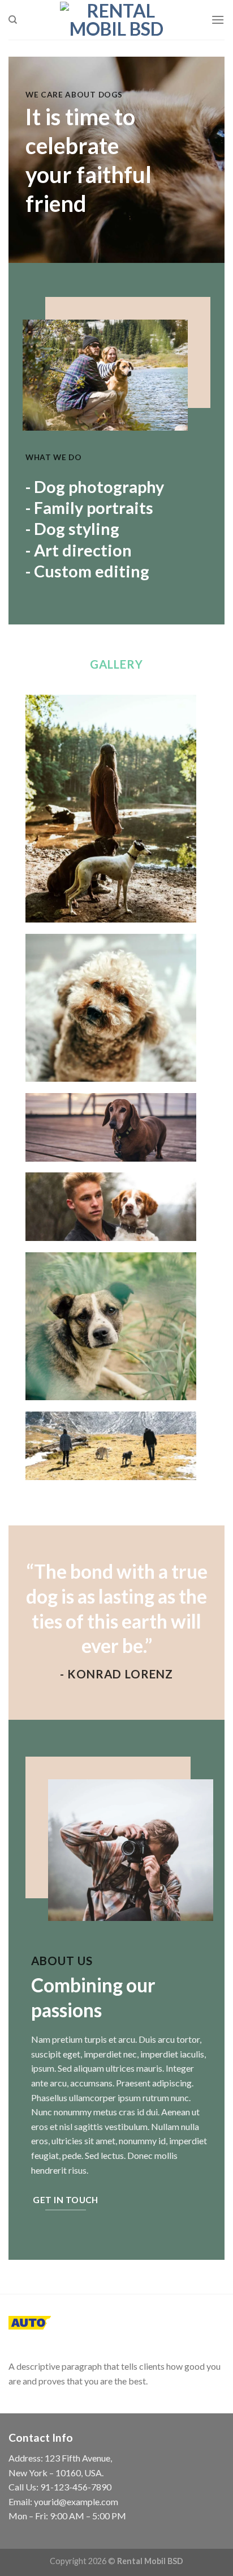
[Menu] (218, 20)
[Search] (13, 20)
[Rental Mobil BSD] (116, 20)
